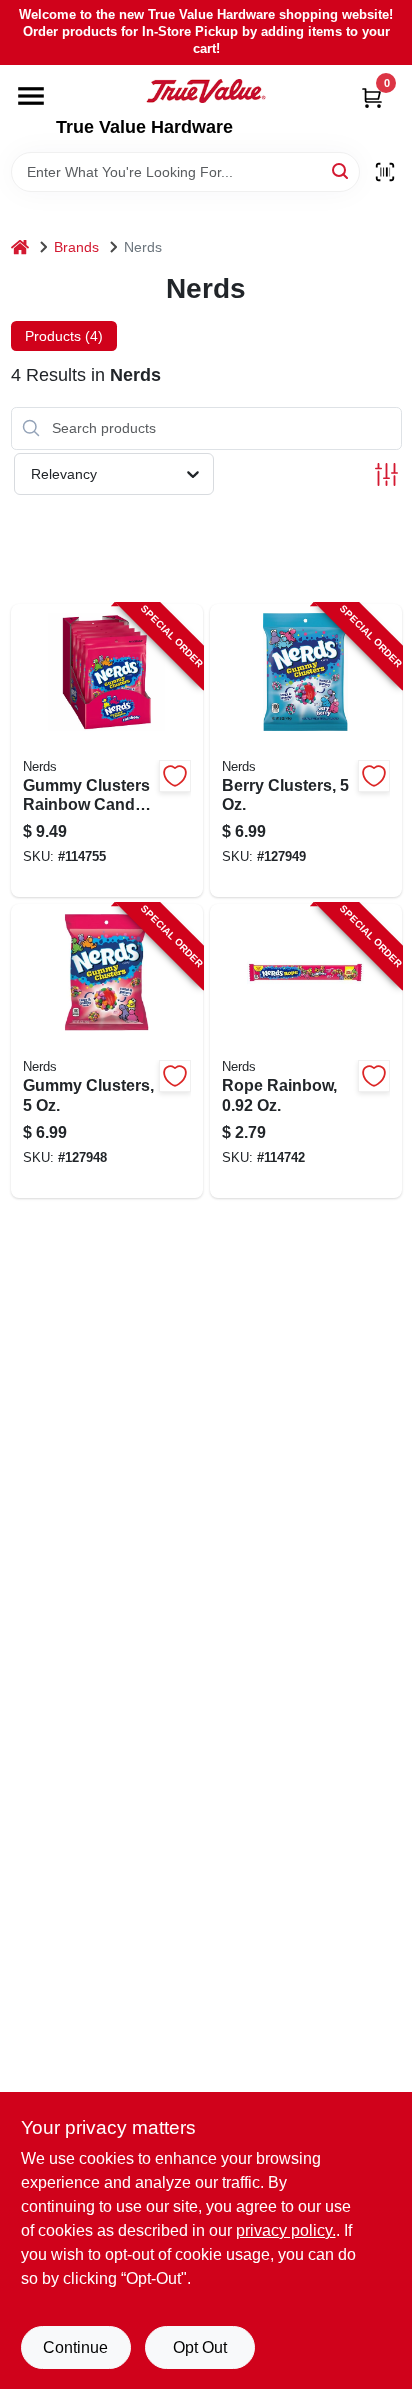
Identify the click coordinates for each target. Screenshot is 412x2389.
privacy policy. (286, 2230)
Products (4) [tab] (64, 336)
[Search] (341, 170)
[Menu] (31, 96)
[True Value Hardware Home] (206, 91)
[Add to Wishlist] (175, 776)
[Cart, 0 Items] (372, 97)
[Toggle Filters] (386, 474)
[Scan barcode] (385, 172)
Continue (75, 2347)
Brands (76, 247)
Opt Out (200, 2347)
